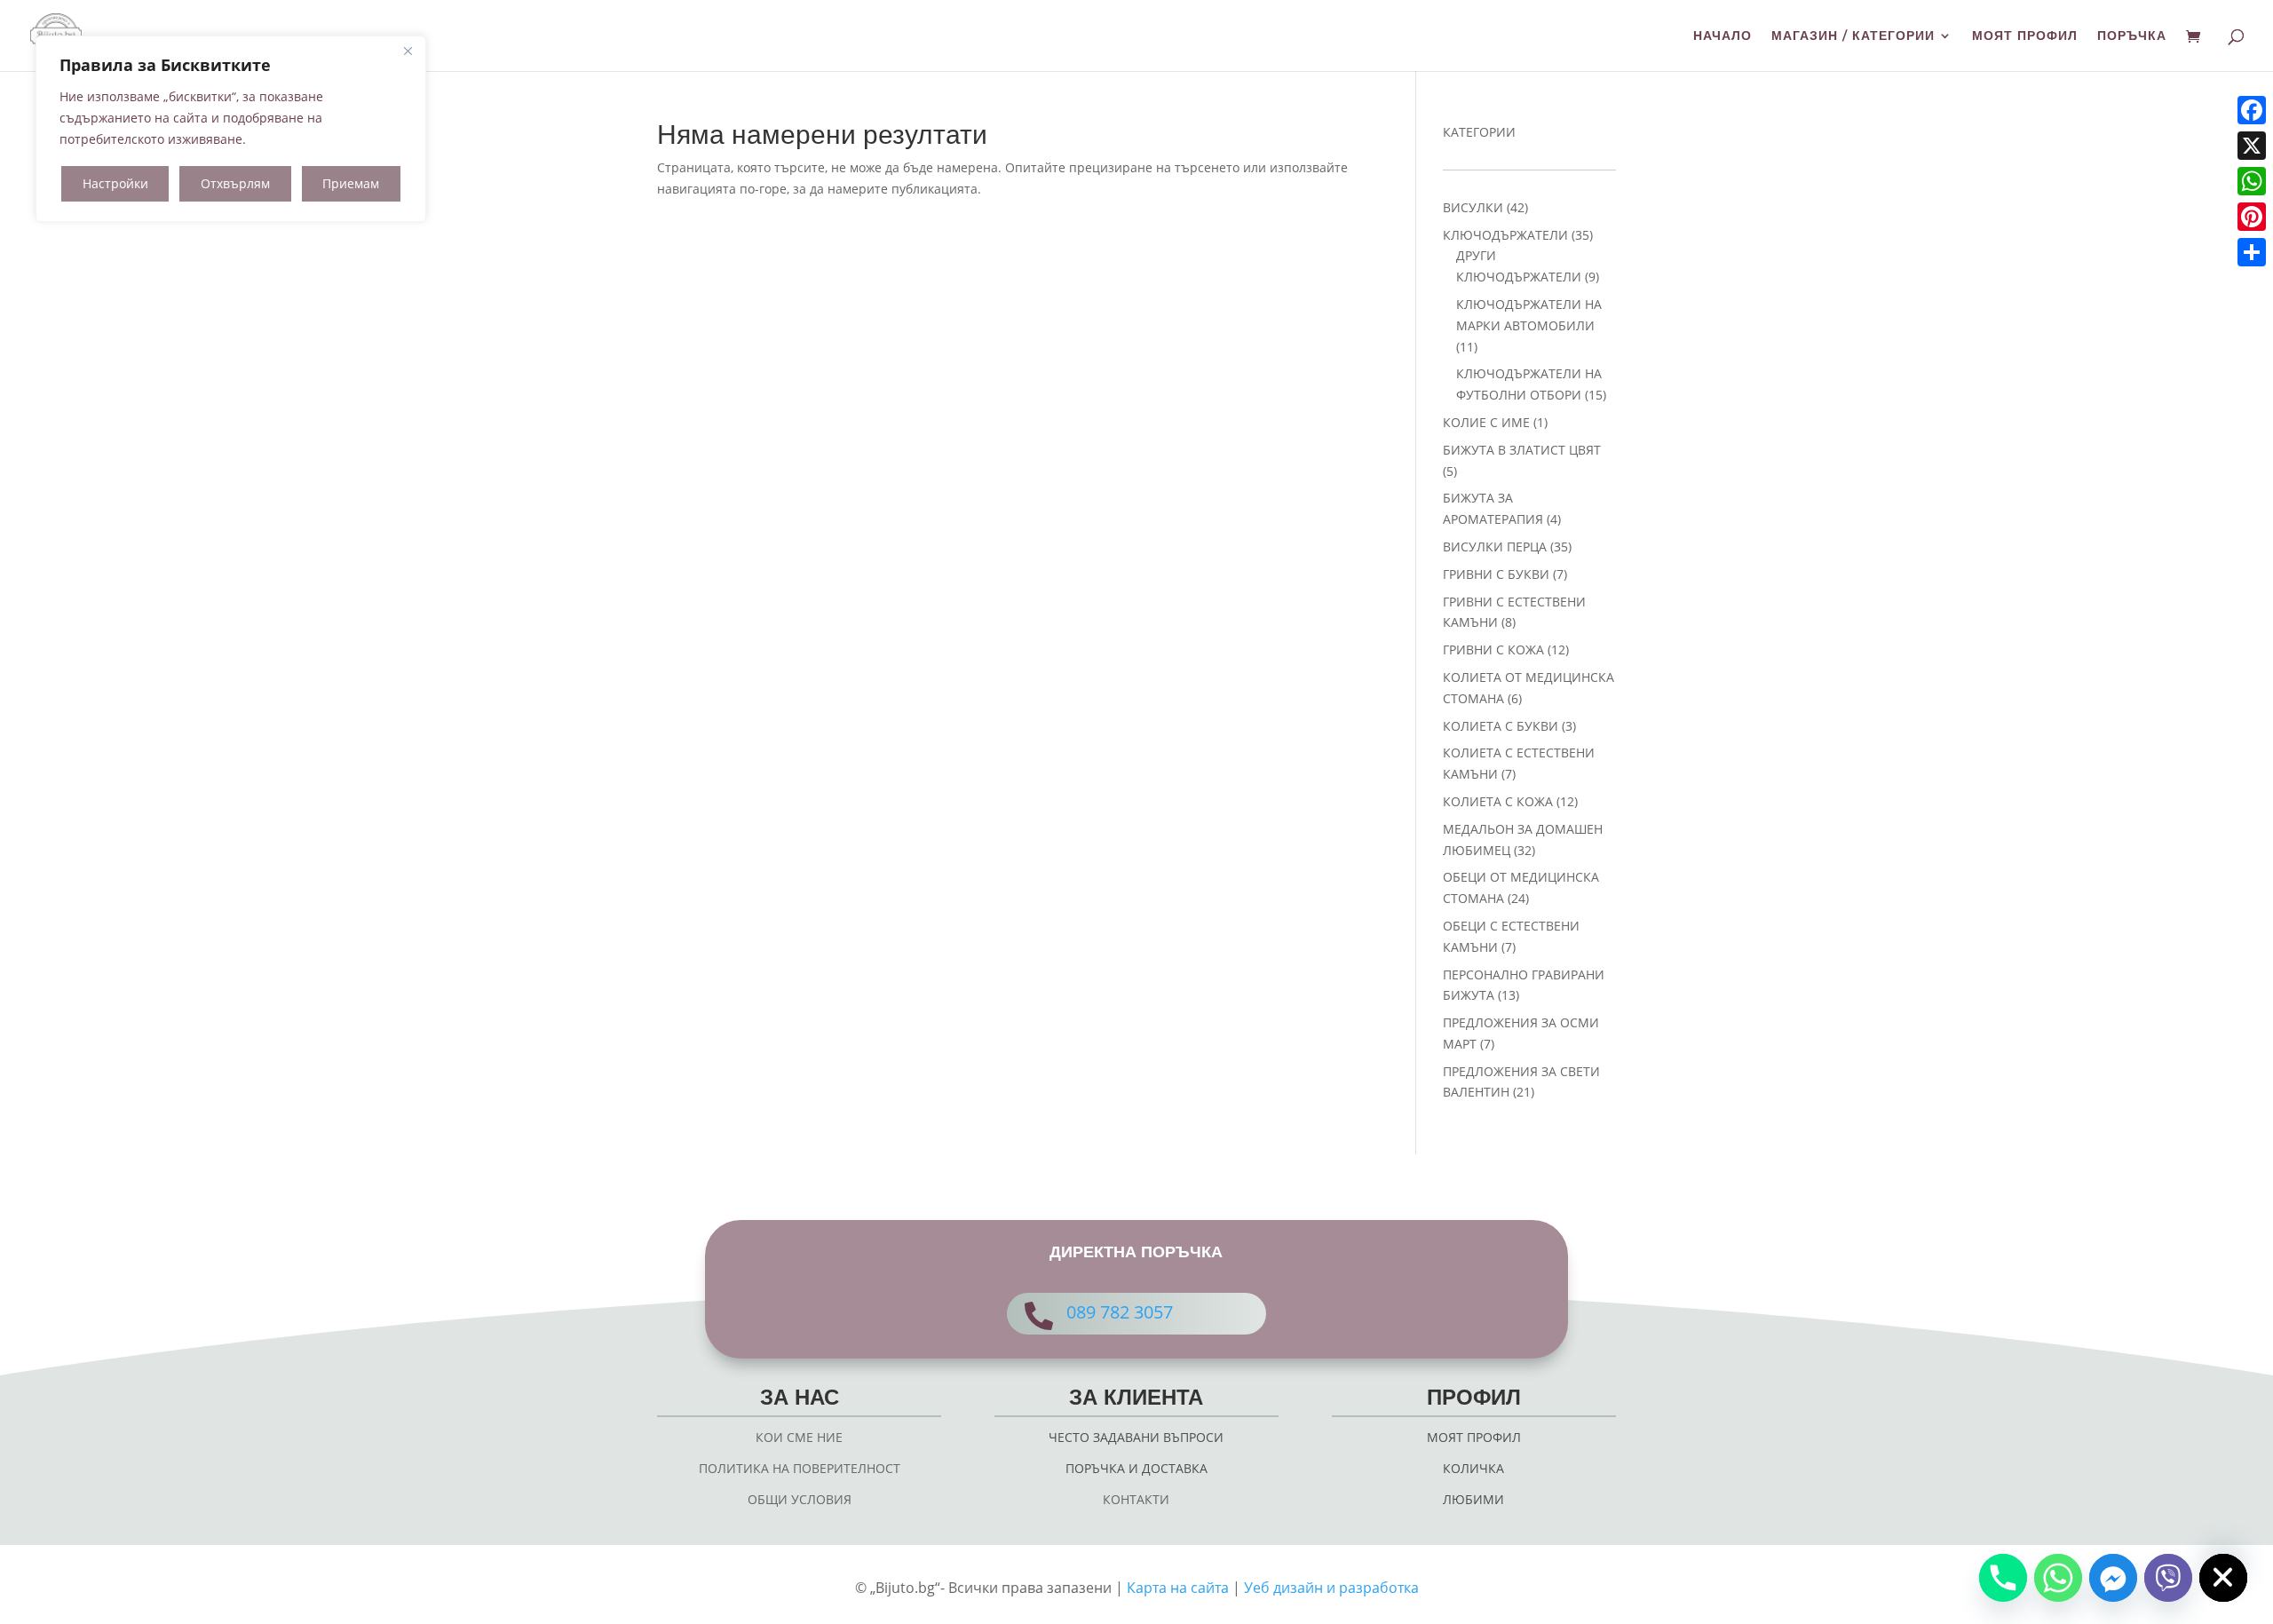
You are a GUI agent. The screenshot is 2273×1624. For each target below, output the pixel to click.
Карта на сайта (1178, 1588)
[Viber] (2168, 1578)
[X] (2252, 146)
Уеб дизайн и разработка (1331, 1588)
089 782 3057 (1120, 1312)
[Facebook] (2252, 110)
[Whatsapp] (2058, 1578)
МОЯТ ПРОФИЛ (2025, 36)
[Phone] (2003, 1578)
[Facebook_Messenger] (2113, 1578)
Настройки (115, 183)
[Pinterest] (2252, 217)
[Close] (408, 51)
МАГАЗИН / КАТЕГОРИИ (1853, 36)
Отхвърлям (235, 183)
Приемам (351, 183)
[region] (231, 129)
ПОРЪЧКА (2132, 36)
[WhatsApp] (2252, 181)
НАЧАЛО (1723, 36)
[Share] (2252, 252)
